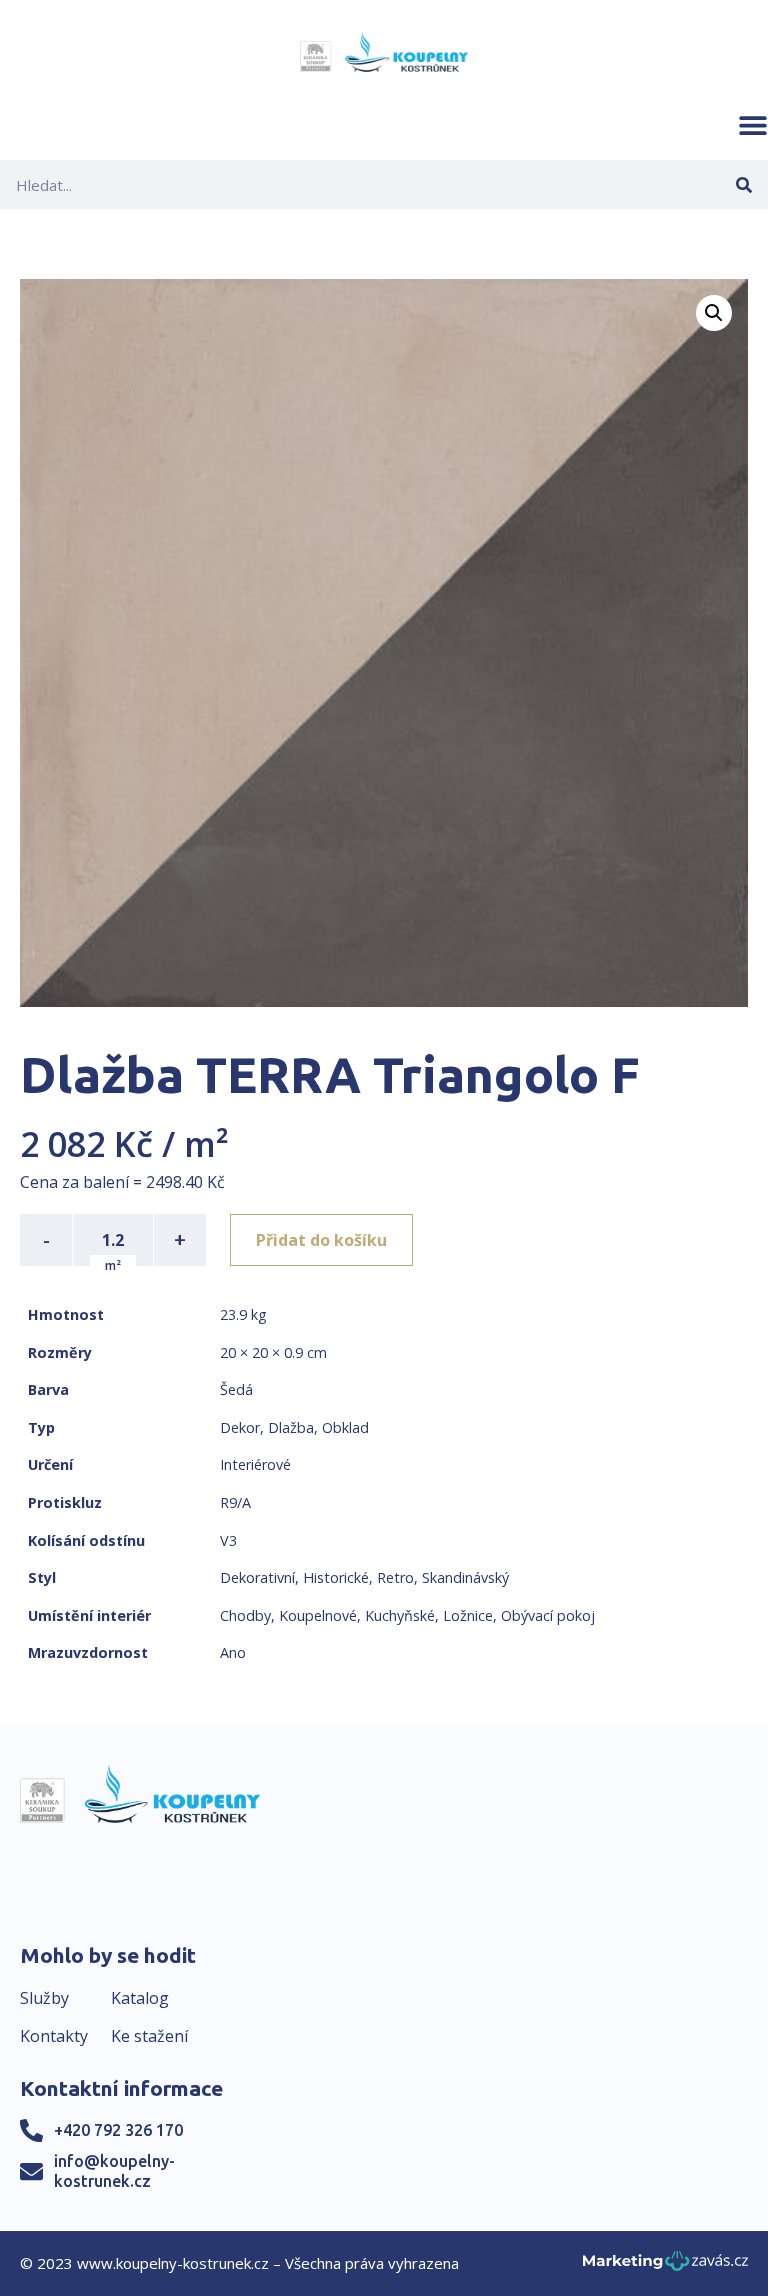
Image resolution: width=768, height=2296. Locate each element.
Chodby (245, 1615)
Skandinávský (465, 1577)
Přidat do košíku (321, 1240)
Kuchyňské (400, 1615)
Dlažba (291, 1427)
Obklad (345, 1427)
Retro (395, 1577)
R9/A (235, 1502)
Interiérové (255, 1464)
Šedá (236, 1389)
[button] (753, 125)
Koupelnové (318, 1615)
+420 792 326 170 (118, 2130)
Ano (233, 1652)
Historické (336, 1577)
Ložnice (468, 1615)
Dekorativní (257, 1577)
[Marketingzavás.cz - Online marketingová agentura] (665, 2266)
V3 (228, 1540)
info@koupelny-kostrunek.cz (114, 2170)
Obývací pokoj (548, 1615)
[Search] (743, 184)
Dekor (240, 1427)
